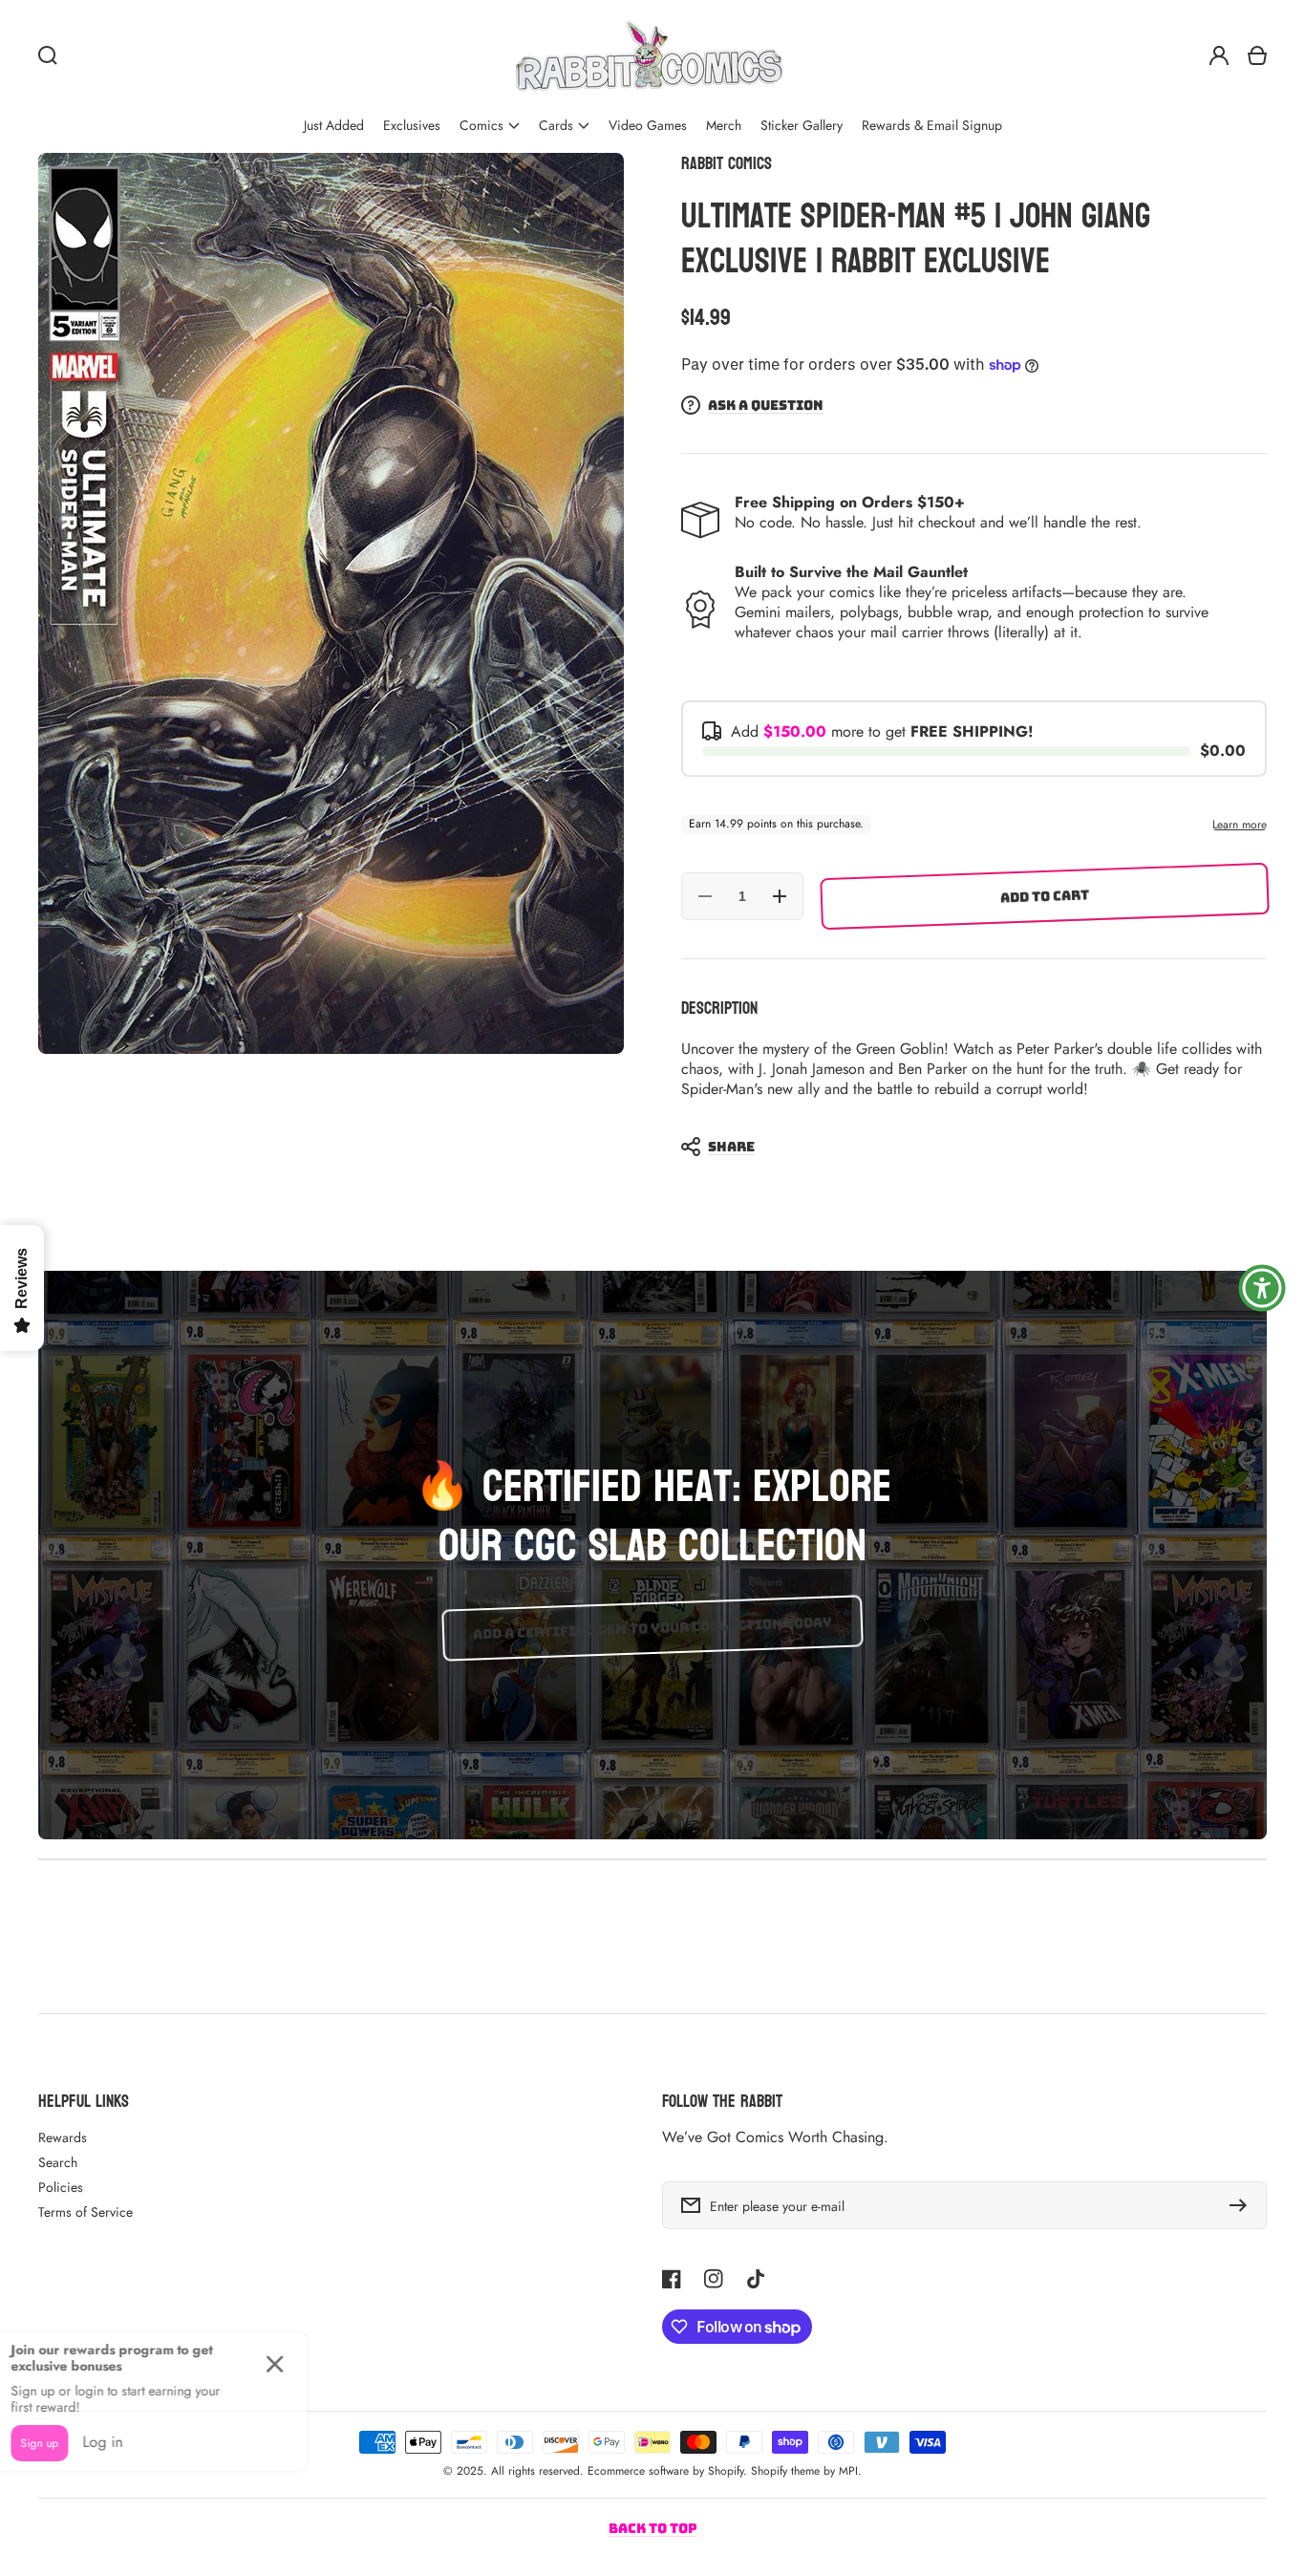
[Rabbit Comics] (649, 55)
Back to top (653, 2528)
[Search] (48, 55)
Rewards (63, 2137)
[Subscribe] (1243, 2205)
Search (58, 2162)
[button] (490, 126)
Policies (61, 2187)
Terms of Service (86, 2212)
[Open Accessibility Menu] (1262, 1288)
